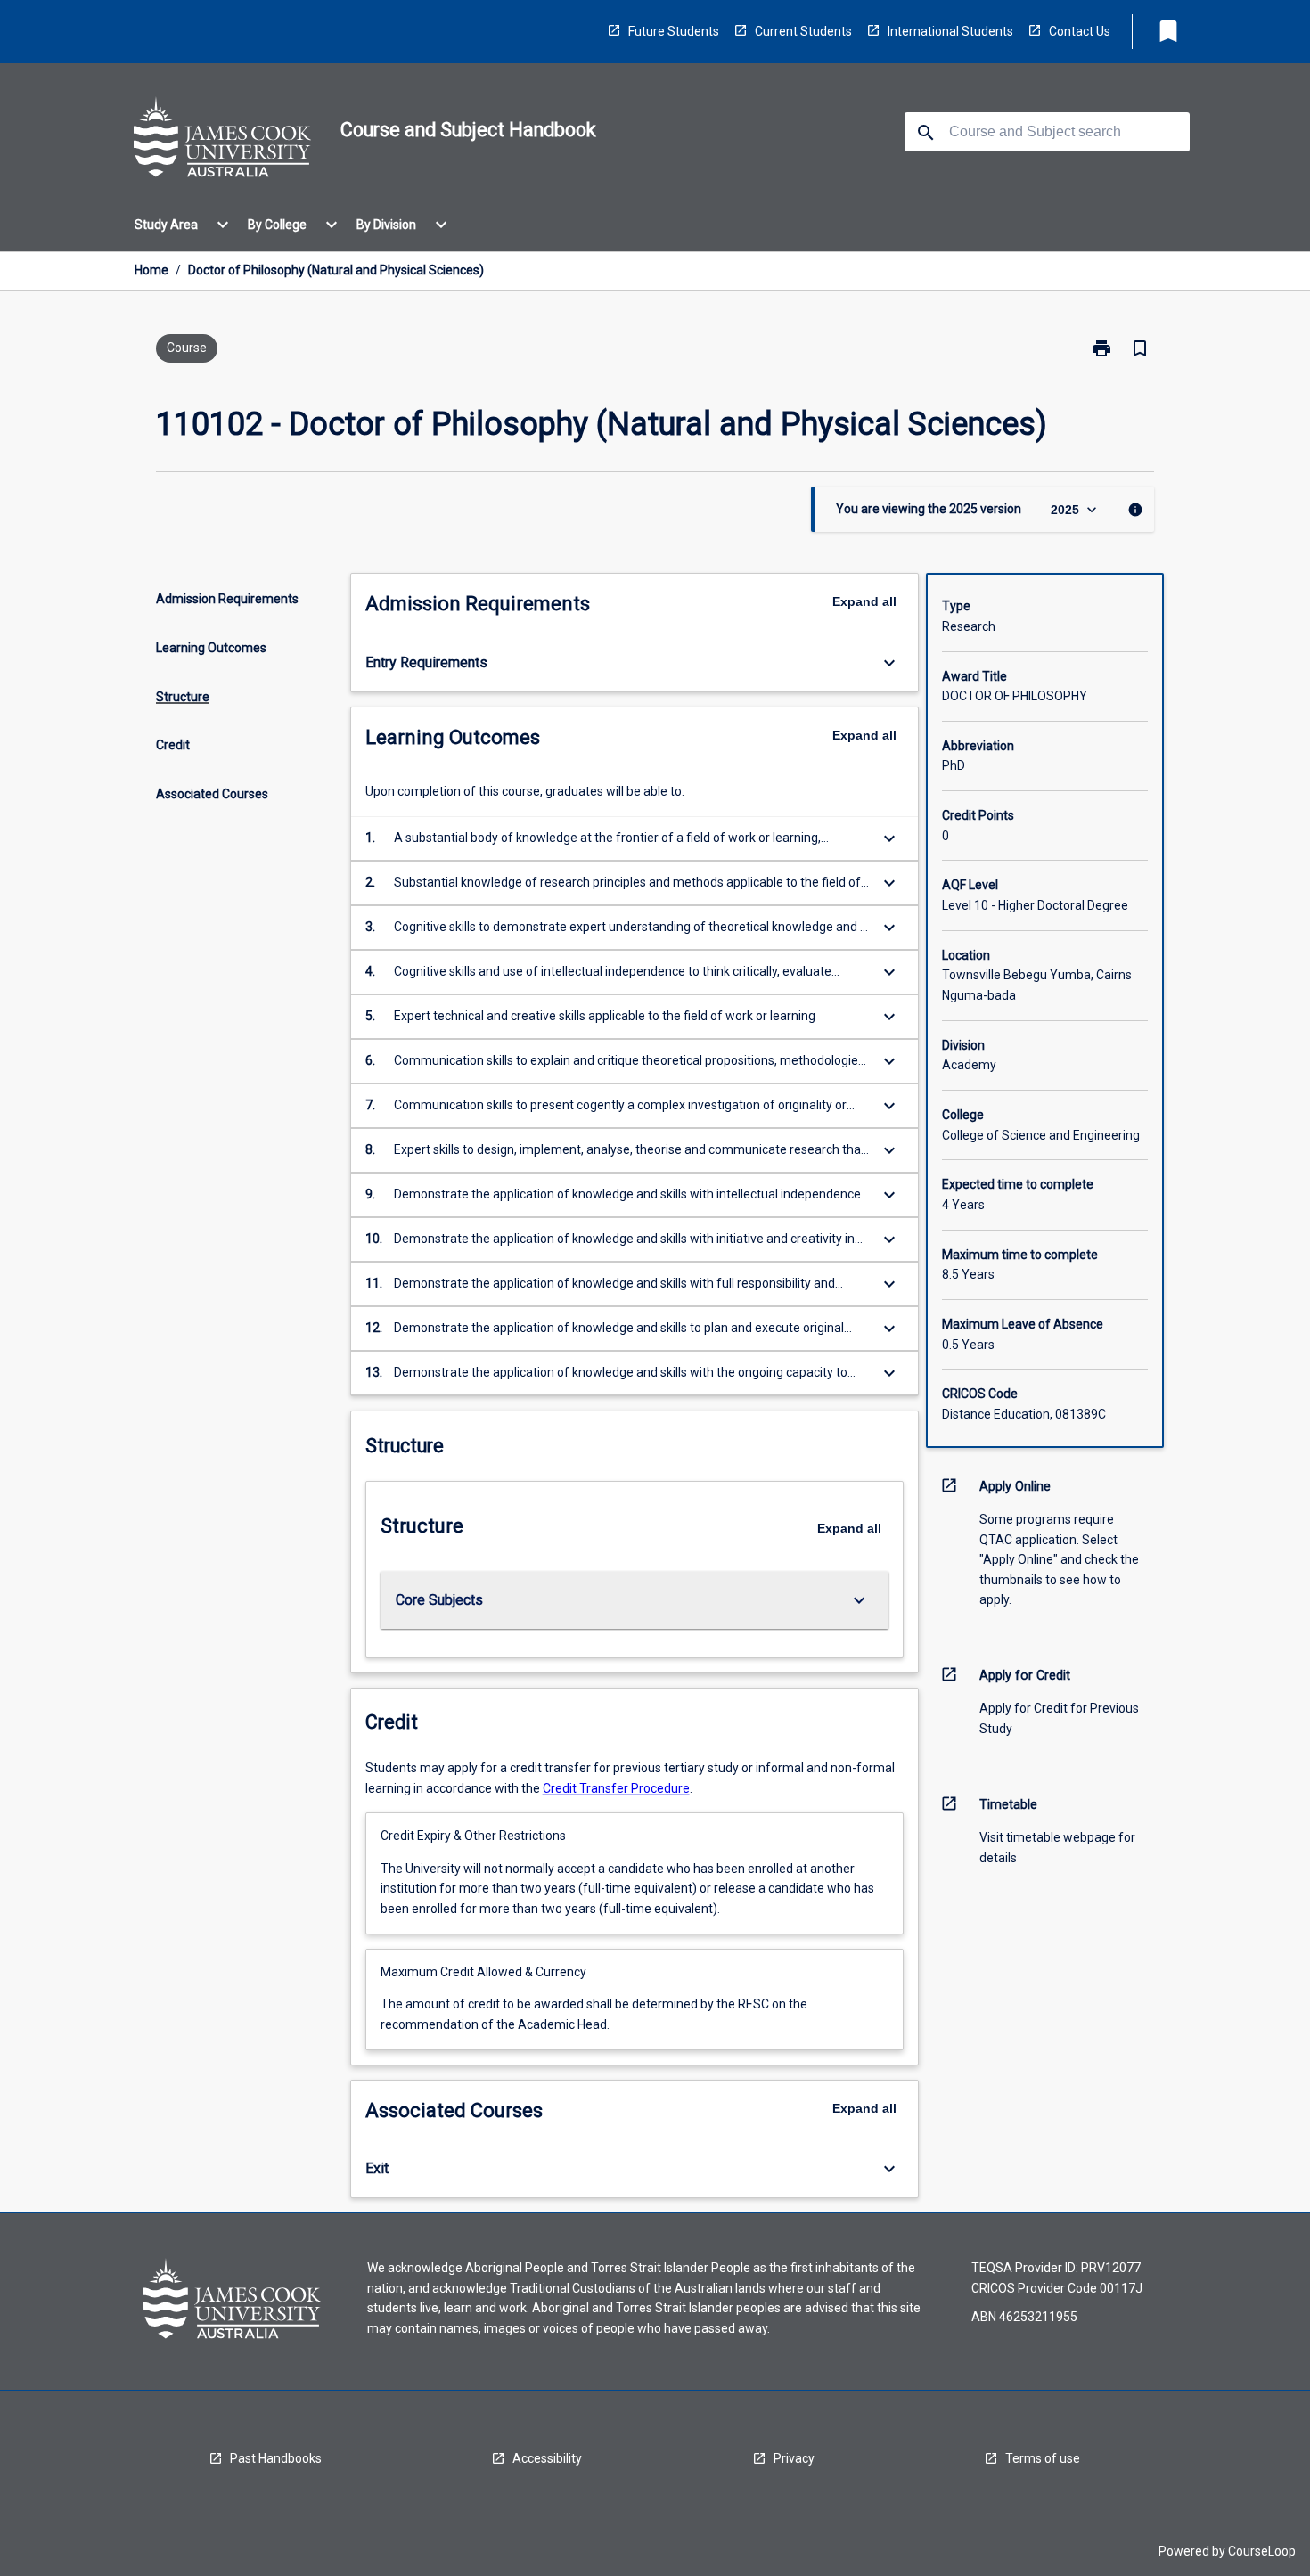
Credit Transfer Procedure (616, 1788)
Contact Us (1080, 31)
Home (151, 270)
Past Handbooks (276, 2458)
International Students (950, 31)
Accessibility (547, 2458)
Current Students (803, 31)
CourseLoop (1262, 2551)
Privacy (794, 2458)
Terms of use (1043, 2458)
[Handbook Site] (223, 140)
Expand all (864, 601)
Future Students (674, 31)
